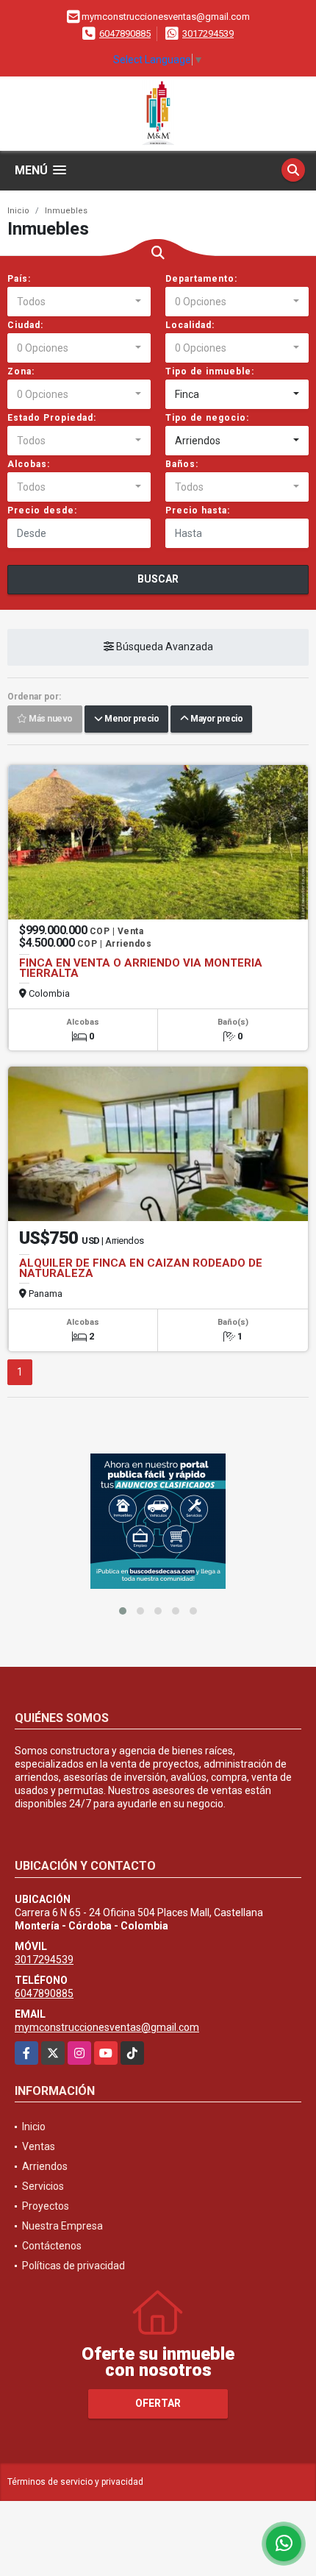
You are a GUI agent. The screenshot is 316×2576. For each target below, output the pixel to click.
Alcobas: (29, 464)
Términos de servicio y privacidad (75, 2482)
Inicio (18, 211)
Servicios (43, 2186)
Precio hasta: (198, 510)
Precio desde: (42, 510)
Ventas (39, 2146)
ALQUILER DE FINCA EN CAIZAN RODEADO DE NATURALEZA (141, 1268)
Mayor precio (215, 719)
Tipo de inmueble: (210, 371)
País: (19, 279)
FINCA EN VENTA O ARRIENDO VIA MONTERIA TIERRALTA (141, 968)
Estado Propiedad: (52, 418)
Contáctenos (52, 2246)
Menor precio (130, 719)
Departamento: (201, 279)
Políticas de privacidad (73, 2266)
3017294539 (208, 33)
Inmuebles (66, 211)
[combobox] (79, 302)
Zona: (21, 371)
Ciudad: (25, 325)
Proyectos (46, 2206)
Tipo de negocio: (207, 418)
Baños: (182, 464)
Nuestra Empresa (62, 2226)
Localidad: (190, 325)
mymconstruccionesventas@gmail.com (107, 2027)
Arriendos (45, 2166)
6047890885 (125, 33)
